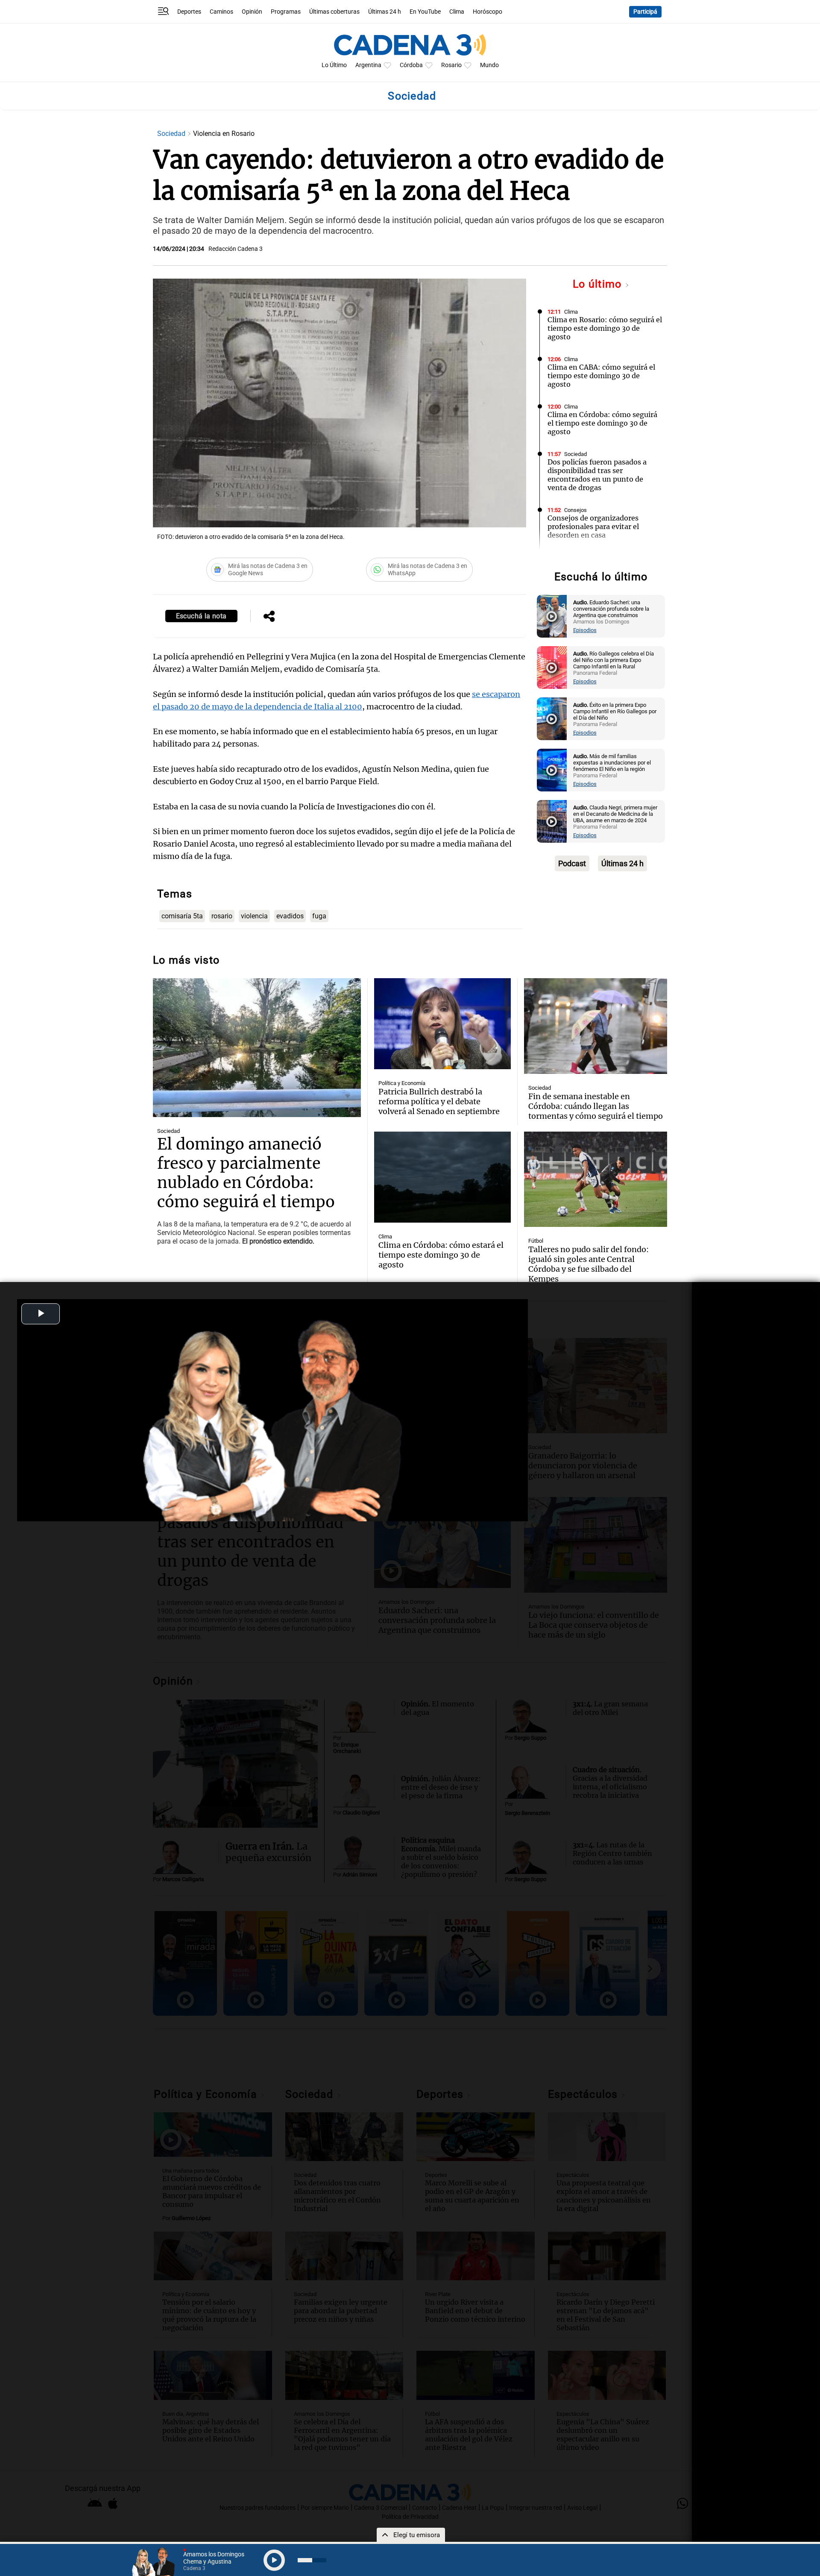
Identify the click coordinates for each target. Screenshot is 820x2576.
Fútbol (536, 1241)
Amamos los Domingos (592, 557)
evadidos (290, 916)
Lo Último (334, 65)
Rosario (451, 65)
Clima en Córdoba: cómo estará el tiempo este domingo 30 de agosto (441, 1255)
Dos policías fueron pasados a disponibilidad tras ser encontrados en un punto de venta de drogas (597, 475)
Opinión (252, 12)
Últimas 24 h (385, 12)
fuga (319, 916)
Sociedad (172, 134)
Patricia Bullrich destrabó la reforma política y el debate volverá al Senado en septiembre (439, 1101)
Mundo (489, 65)
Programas (286, 12)
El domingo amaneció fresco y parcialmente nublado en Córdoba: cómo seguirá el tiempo (246, 1173)
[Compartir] (269, 617)
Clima (457, 12)
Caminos (221, 12)
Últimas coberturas (334, 12)
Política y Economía (402, 1083)
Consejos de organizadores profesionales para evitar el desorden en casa (593, 526)
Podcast (572, 863)
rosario (222, 916)
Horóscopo (488, 12)
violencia (254, 916)
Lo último (599, 284)
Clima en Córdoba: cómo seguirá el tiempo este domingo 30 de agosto (602, 423)
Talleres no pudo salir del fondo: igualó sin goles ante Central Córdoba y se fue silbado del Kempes (589, 1264)
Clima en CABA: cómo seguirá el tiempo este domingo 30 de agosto (601, 376)
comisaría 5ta (182, 916)
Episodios (585, 630)
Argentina (368, 65)
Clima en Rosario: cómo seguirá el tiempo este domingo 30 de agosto (605, 328)
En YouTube (425, 12)
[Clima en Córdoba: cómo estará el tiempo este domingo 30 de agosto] (442, 1177)
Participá (645, 12)
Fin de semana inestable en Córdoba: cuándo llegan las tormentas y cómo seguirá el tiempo (596, 1106)
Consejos (575, 510)
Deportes (189, 12)
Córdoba (411, 65)
